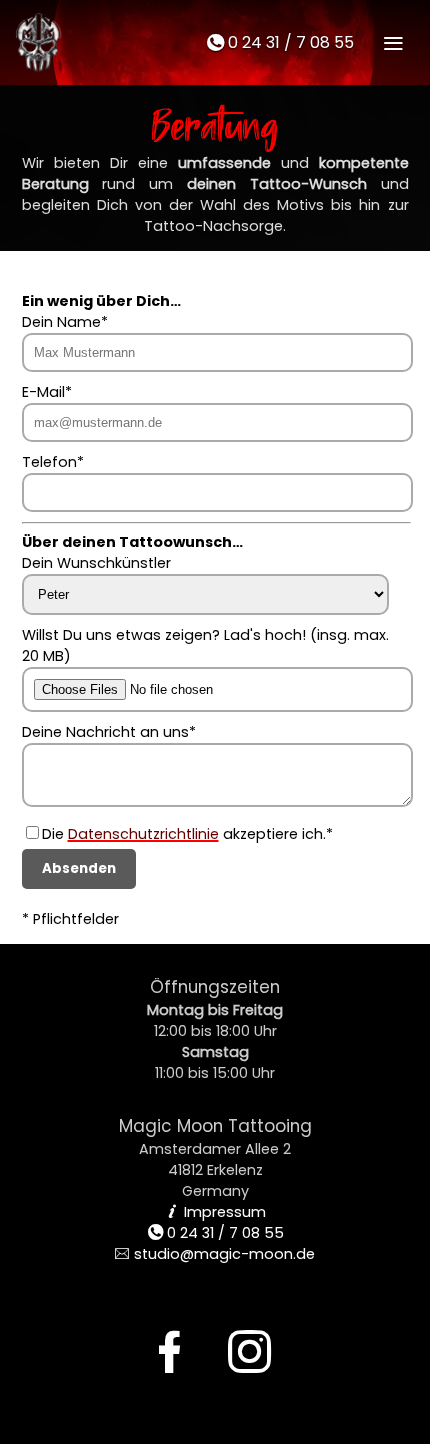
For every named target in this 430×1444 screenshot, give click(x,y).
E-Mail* (47, 392)
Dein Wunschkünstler (96, 563)
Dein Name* (65, 322)
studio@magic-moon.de (215, 1254)
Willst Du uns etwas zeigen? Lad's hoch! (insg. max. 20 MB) (205, 645)
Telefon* (53, 462)
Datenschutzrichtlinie (143, 834)
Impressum (215, 1212)
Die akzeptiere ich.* (187, 834)
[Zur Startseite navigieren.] (36, 42)
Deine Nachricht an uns (105, 732)
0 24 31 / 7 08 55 (280, 42)
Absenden (79, 868)
